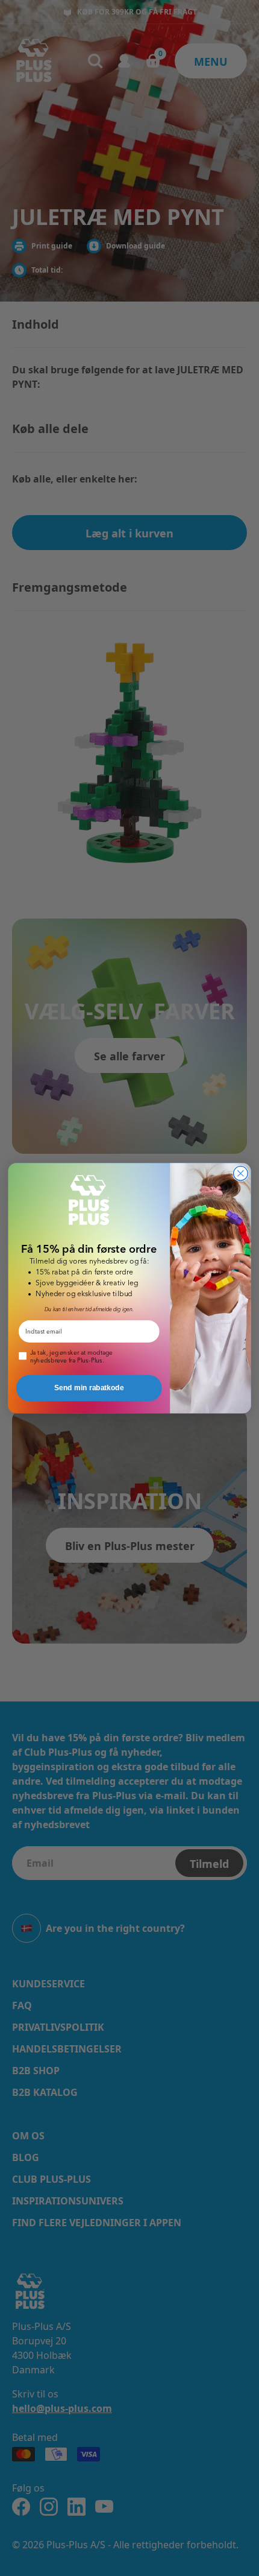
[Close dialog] (241, 1173)
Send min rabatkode (89, 1388)
